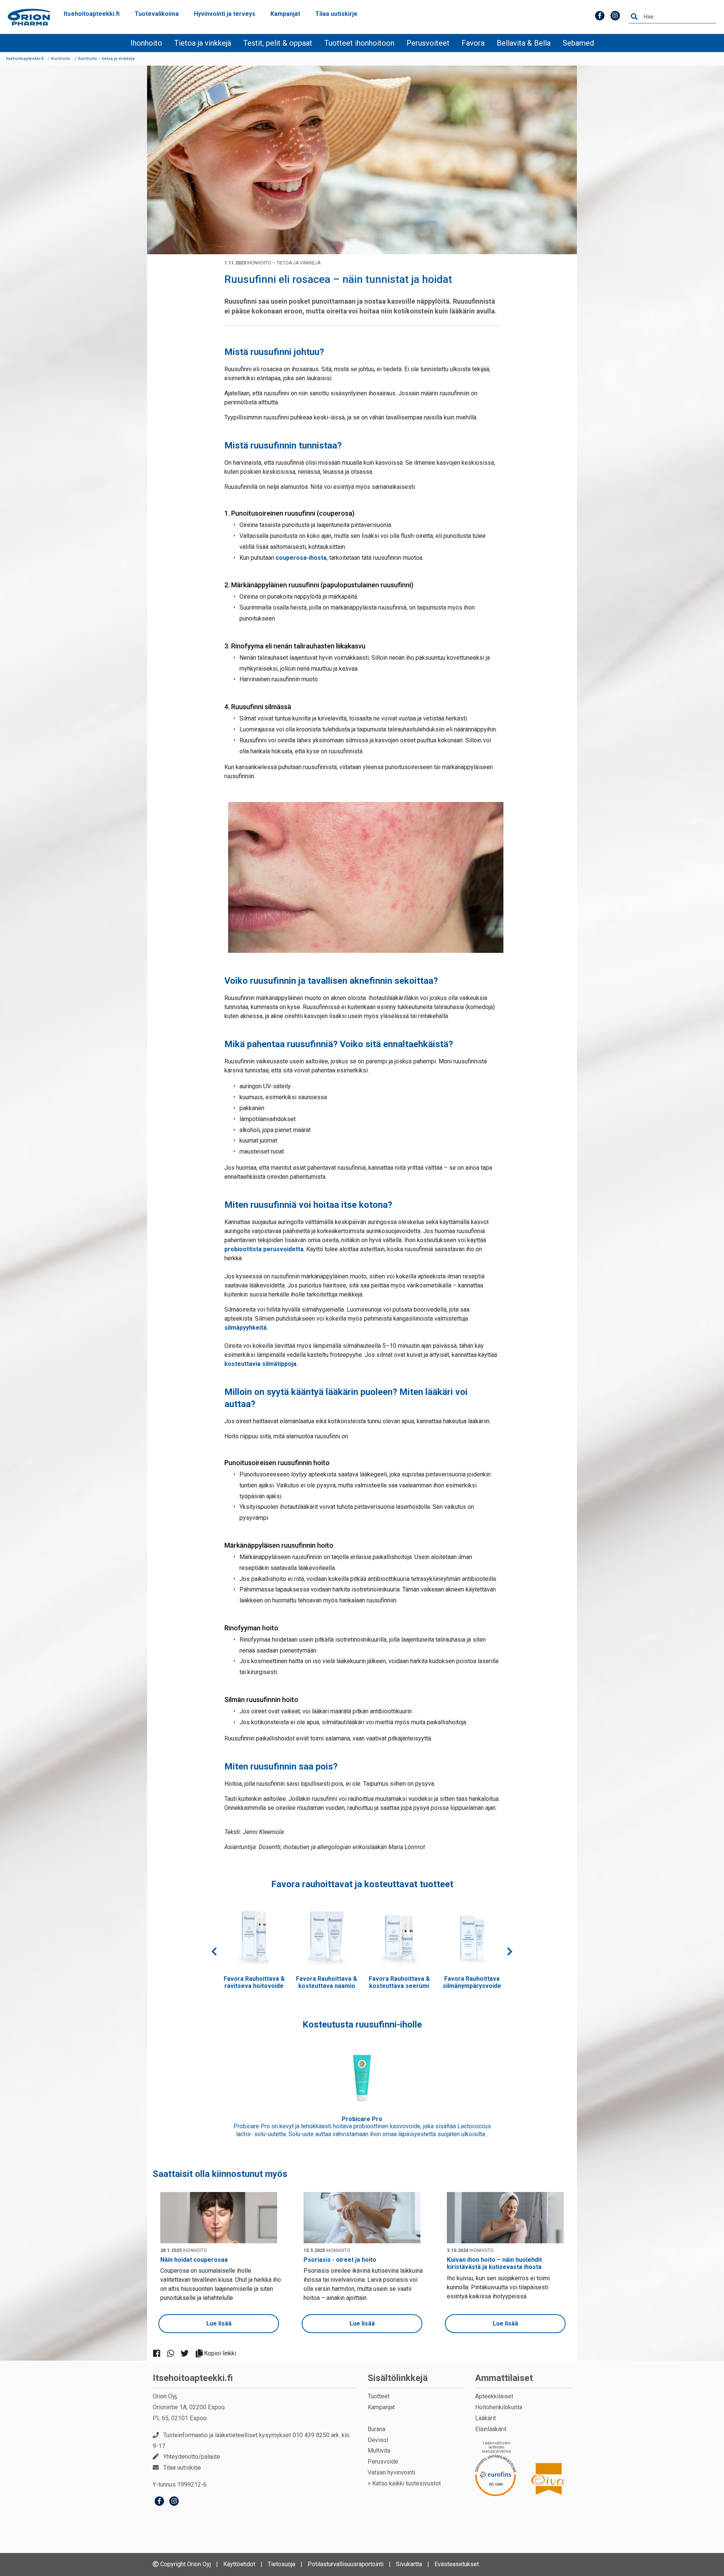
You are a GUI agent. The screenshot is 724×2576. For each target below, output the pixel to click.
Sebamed (578, 43)
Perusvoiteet (428, 43)
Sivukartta (409, 2564)
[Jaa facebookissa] (160, 2353)
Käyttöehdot (239, 2564)
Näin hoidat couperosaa (194, 2260)
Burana (377, 2429)
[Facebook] (159, 2502)
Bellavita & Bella (524, 43)
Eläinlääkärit (491, 2429)
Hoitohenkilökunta (499, 2407)
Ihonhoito (146, 43)
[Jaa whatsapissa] (174, 2353)
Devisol (378, 2440)
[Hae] (634, 17)
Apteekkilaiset (494, 2396)
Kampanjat (285, 14)
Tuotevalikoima (157, 14)
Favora (473, 43)
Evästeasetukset (457, 2564)
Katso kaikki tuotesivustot (406, 2483)
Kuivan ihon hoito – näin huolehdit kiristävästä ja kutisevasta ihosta (494, 2263)
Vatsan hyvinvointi (391, 2472)
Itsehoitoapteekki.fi (92, 14)
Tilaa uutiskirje (336, 14)
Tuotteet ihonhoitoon (359, 43)
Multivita (379, 2451)
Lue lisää (219, 2323)
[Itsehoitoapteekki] (29, 17)
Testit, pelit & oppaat (278, 43)
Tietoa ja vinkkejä (203, 43)
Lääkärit (485, 2418)
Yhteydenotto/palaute (192, 2457)
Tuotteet (379, 2396)
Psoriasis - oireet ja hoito (340, 2260)
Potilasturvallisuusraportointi (346, 2564)
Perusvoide (383, 2462)
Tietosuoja (281, 2564)
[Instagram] (174, 2502)
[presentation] (214, 1952)
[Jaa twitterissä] (188, 2353)
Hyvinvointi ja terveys (225, 14)
